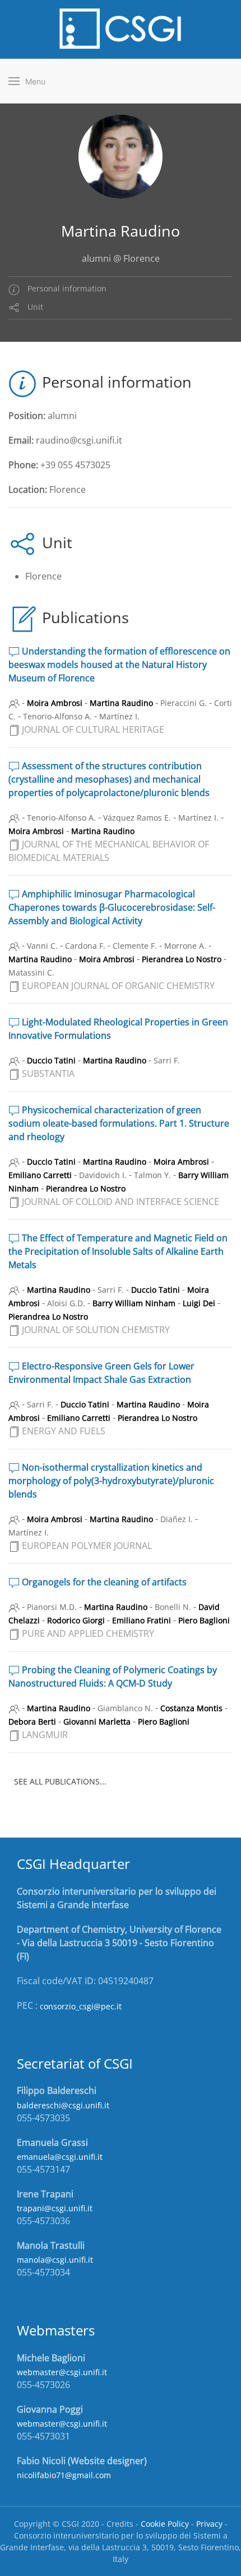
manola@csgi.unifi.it (55, 2260)
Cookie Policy (165, 2524)
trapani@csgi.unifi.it (55, 2208)
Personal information (66, 288)
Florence (43, 576)
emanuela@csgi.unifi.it (60, 2157)
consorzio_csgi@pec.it (81, 2006)
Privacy (209, 2524)
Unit (34, 307)
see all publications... (60, 1781)
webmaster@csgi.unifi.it (62, 2372)
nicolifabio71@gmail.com (64, 2475)
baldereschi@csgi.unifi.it (63, 2105)
